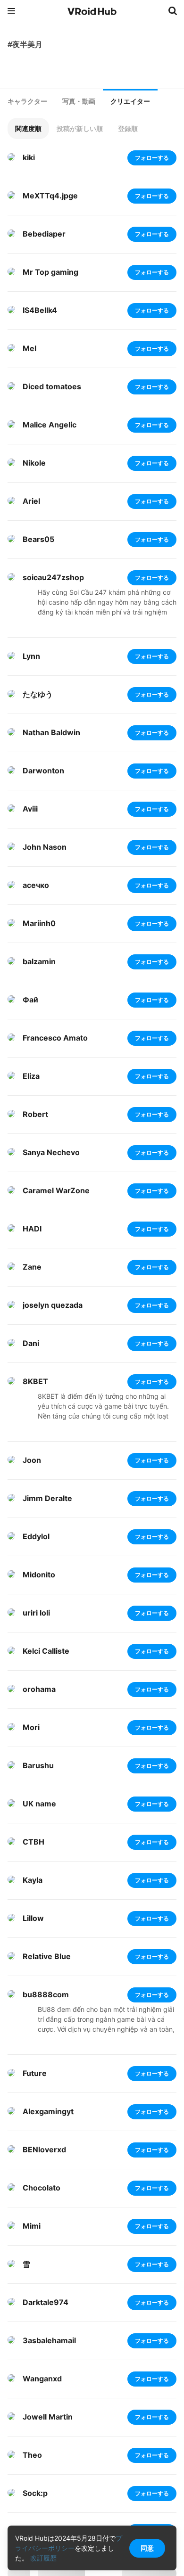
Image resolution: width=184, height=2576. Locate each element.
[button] (28, 128)
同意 (147, 2548)
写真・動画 (79, 101)
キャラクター (27, 101)
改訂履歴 (43, 2558)
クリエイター (130, 101)
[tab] (27, 101)
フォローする (152, 158)
